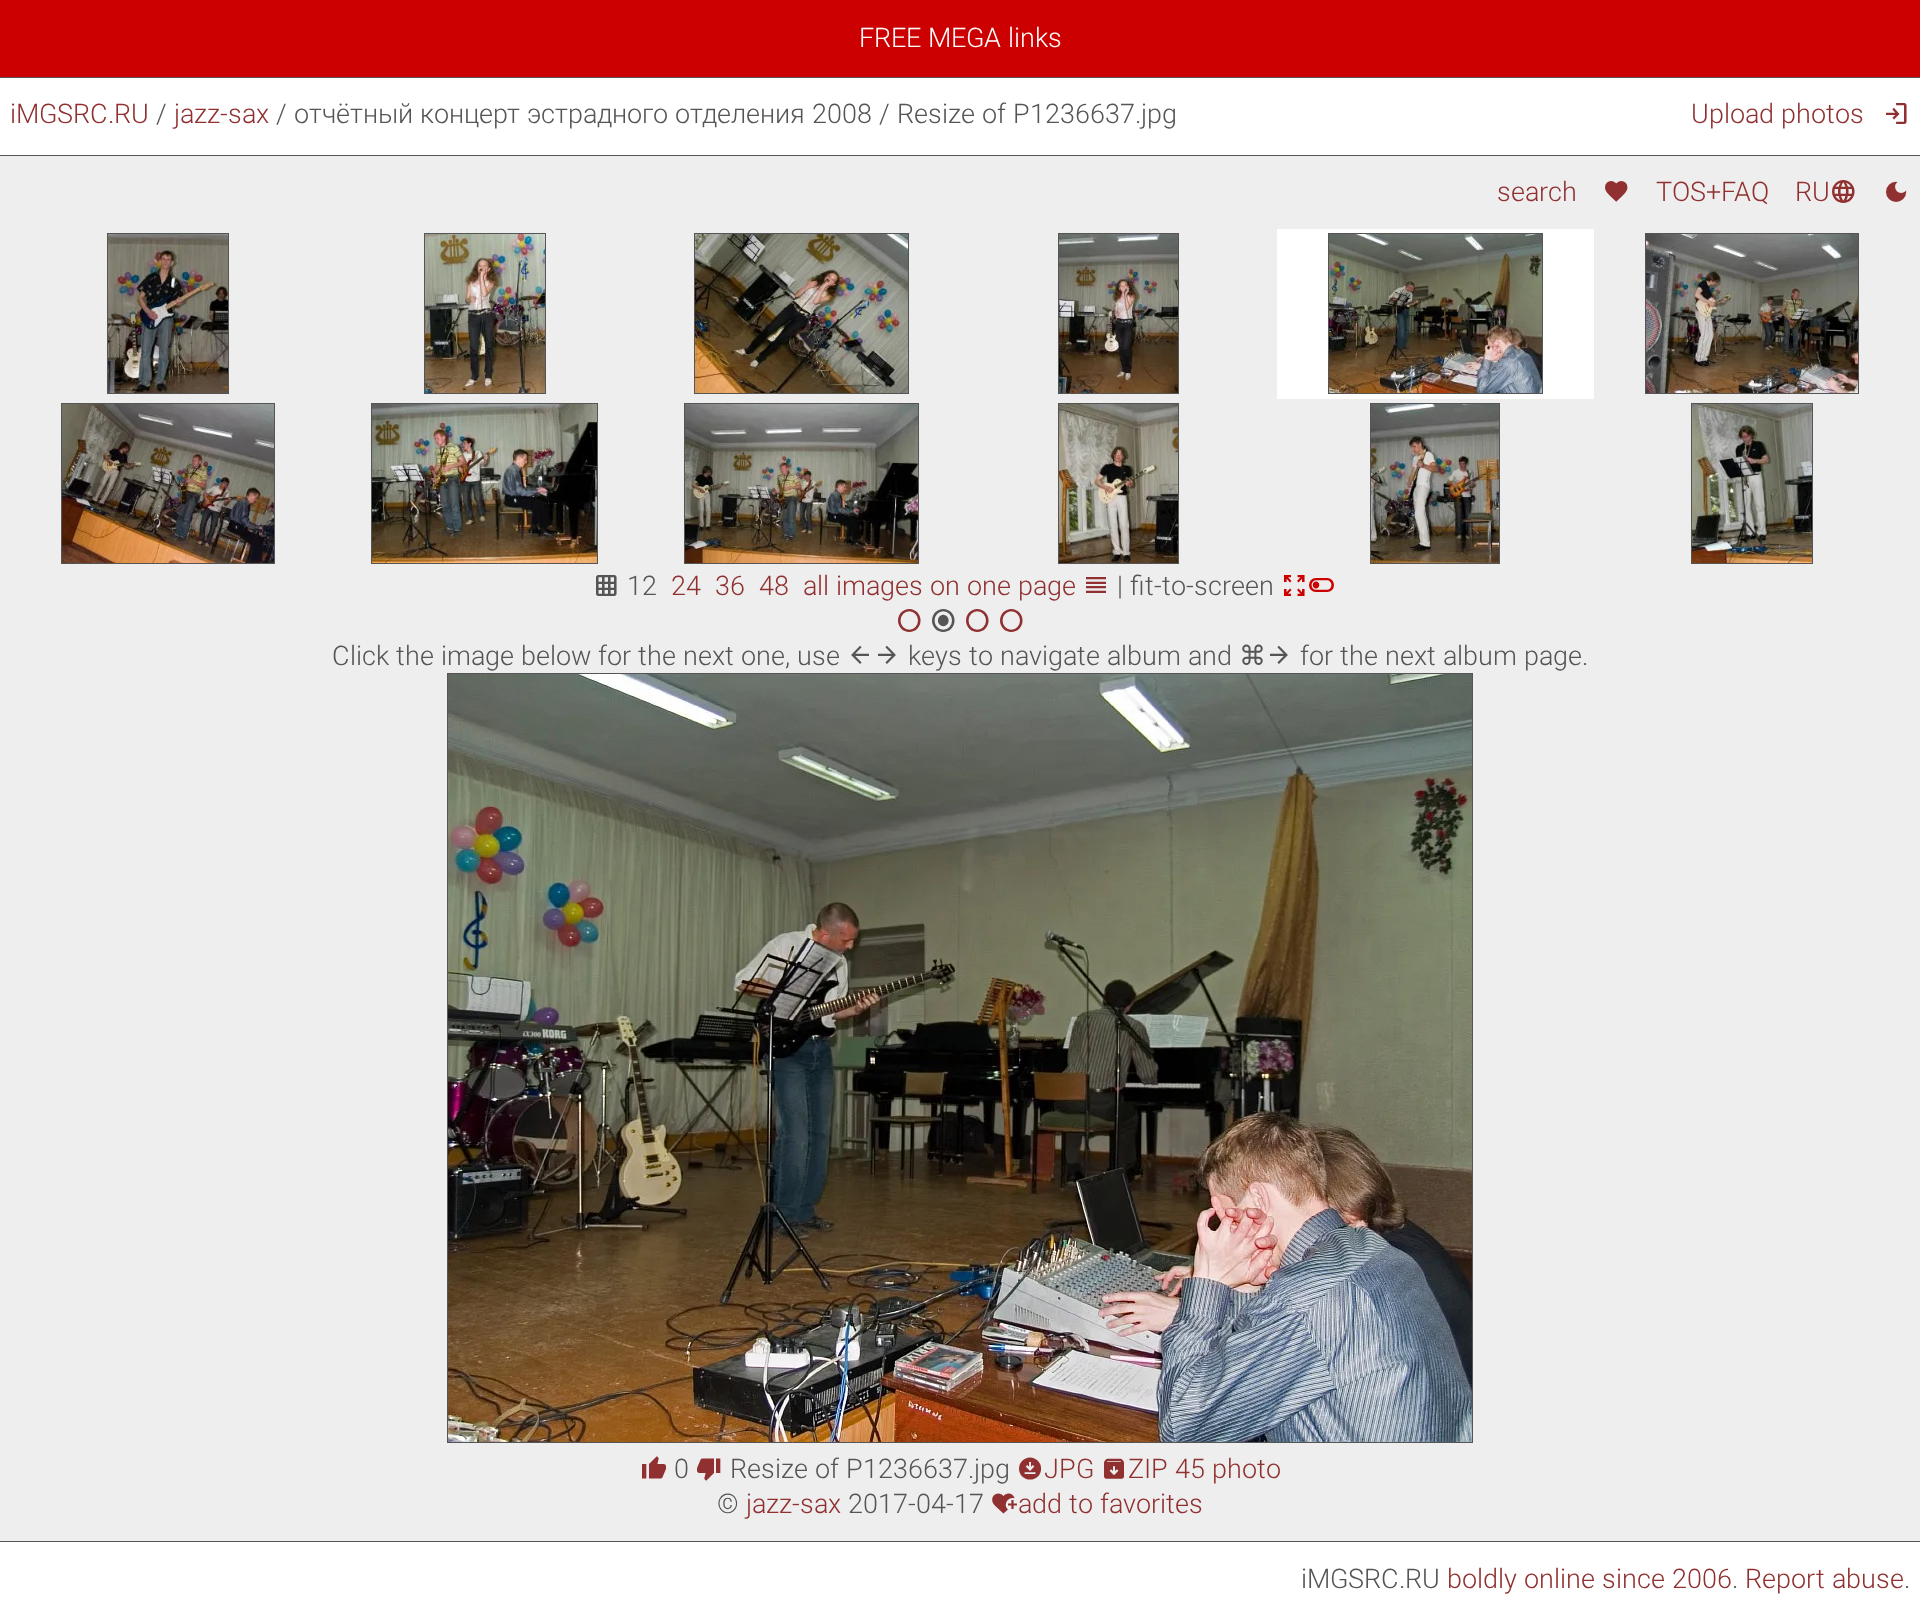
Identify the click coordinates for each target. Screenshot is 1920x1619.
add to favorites (1097, 1504)
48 (774, 586)
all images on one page (956, 586)
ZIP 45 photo (1191, 1469)
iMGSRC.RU (79, 114)
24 (686, 586)
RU (1826, 192)
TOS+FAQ (1712, 192)
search (1536, 192)
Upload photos (1777, 114)
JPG (1055, 1469)
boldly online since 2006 (1589, 1579)
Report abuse (1824, 1579)
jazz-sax (221, 114)
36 (730, 586)
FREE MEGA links (960, 38)
